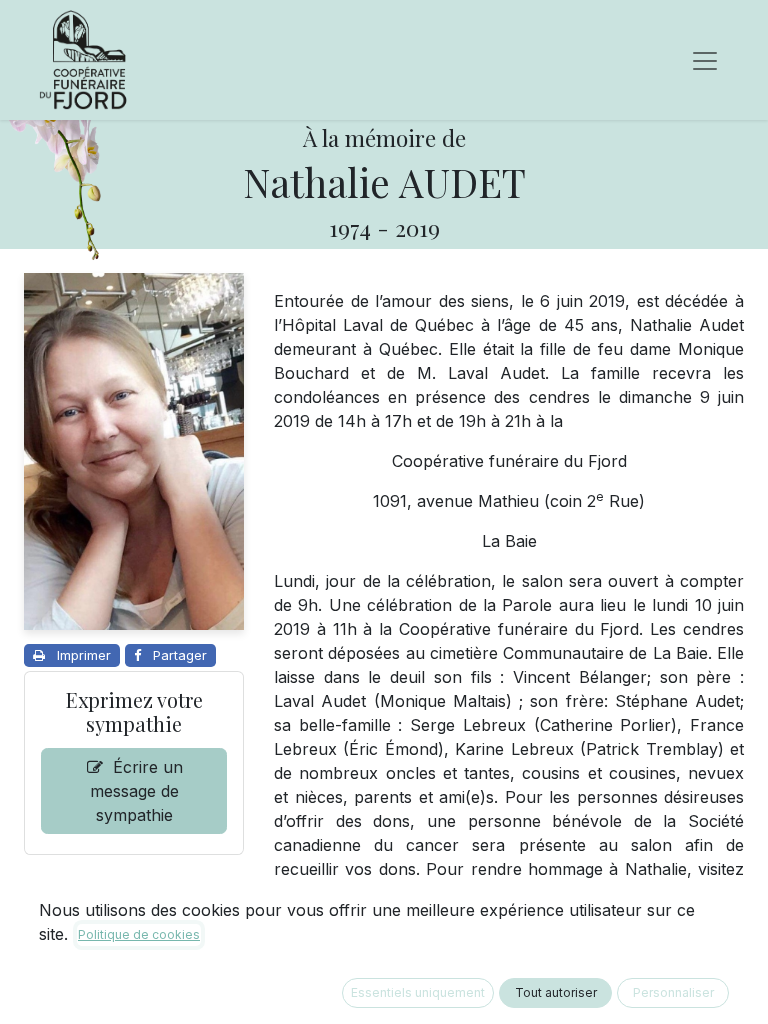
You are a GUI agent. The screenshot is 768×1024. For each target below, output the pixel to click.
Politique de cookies (139, 934)
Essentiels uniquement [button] (418, 992)
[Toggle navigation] (705, 60)
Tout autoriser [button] (556, 992)
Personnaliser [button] (673, 992)
